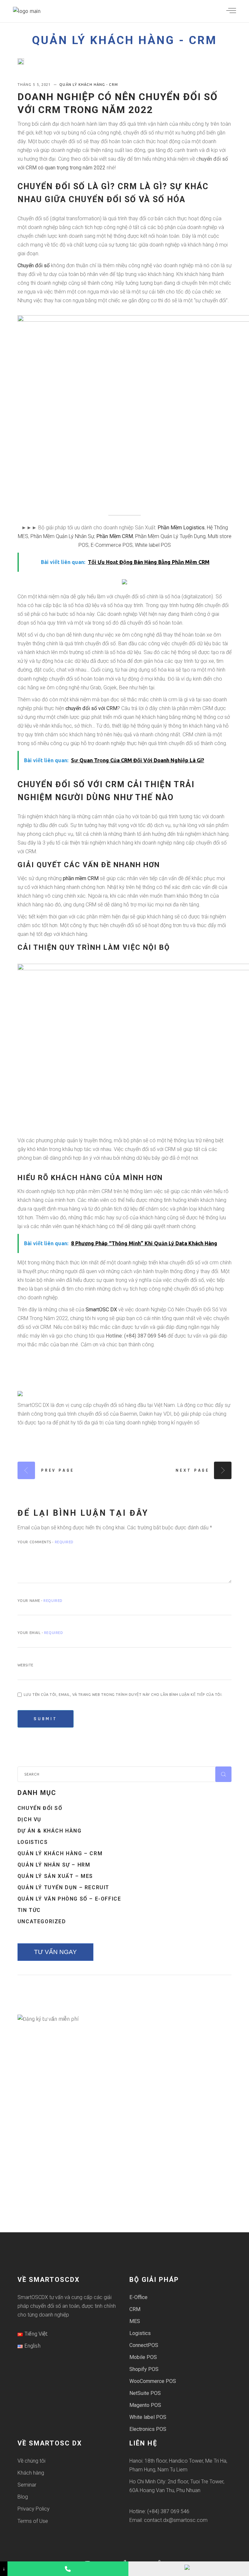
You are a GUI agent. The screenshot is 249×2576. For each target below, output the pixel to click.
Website (25, 1665)
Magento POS (145, 2405)
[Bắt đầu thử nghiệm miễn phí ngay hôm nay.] (124, 581)
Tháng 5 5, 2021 (35, 85)
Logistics (33, 1842)
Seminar (27, 2485)
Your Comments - (46, 1542)
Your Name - (40, 1601)
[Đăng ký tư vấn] (189, 2569)
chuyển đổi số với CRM (91, 708)
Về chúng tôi (31, 2461)
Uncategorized (42, 1921)
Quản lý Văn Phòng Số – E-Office (69, 1899)
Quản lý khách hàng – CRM (60, 1853)
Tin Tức (29, 1910)
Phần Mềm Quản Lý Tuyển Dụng (170, 536)
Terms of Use (33, 2521)
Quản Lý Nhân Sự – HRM (54, 1865)
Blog (23, 2497)
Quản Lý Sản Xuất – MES (55, 1876)
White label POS (153, 545)
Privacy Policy (34, 2509)
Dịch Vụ (30, 1819)
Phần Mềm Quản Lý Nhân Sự (62, 536)
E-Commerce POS (112, 545)
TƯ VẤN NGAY (55, 1952)
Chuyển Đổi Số (40, 1808)
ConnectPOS (144, 2345)
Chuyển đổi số (34, 265)
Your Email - (40, 1633)
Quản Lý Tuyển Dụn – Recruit (63, 1887)
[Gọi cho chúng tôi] (68, 2569)
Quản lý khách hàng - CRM (124, 40)
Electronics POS (148, 2429)
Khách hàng (31, 2473)
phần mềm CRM (81, 878)
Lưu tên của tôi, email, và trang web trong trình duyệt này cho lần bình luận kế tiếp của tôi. (123, 1695)
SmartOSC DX (101, 1310)
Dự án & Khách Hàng (50, 1831)
